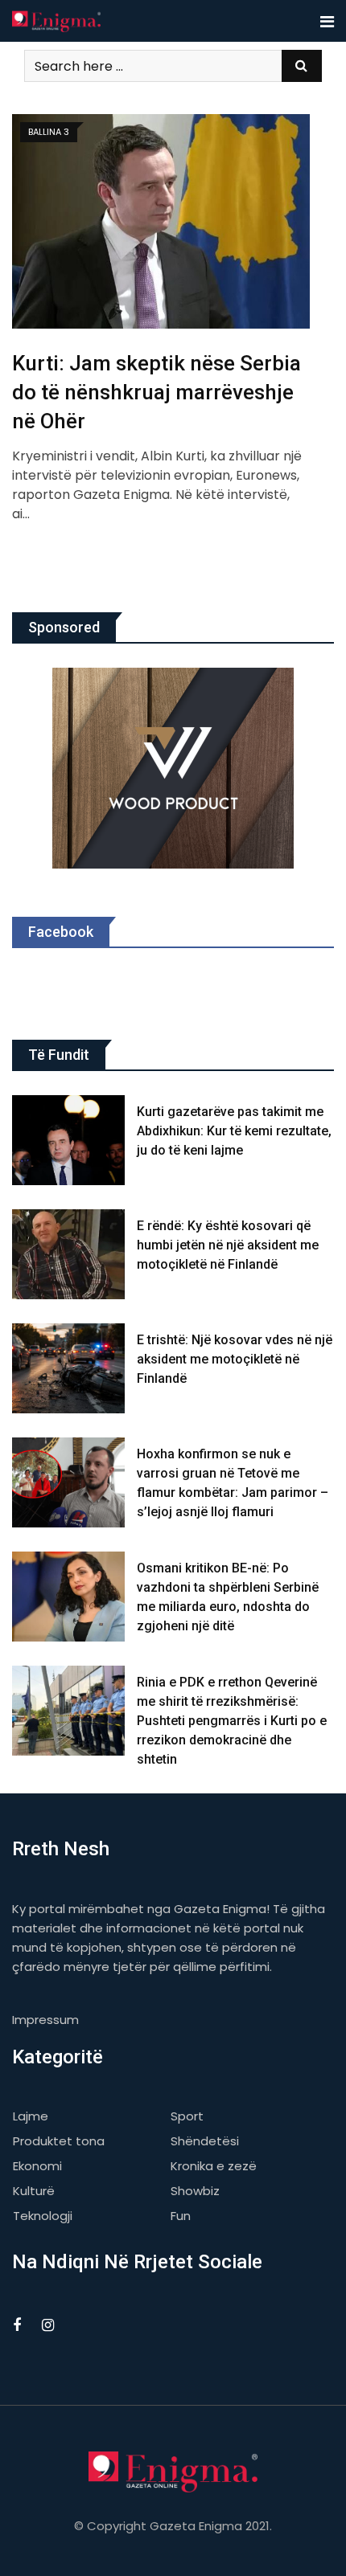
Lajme (31, 2116)
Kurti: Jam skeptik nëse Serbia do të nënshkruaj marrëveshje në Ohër (157, 393)
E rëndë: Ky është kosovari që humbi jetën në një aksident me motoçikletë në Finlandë (228, 1245)
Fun (181, 2216)
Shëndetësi (205, 2141)
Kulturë (34, 2191)
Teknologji (43, 2216)
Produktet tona (59, 2141)
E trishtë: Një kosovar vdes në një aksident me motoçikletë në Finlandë (235, 1359)
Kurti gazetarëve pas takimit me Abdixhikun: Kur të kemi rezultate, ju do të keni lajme (234, 1131)
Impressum (45, 2020)
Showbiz (195, 2191)
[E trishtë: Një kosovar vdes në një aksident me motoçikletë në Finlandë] (68, 1368)
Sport (187, 2116)
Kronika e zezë (214, 2166)
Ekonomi (37, 2166)
